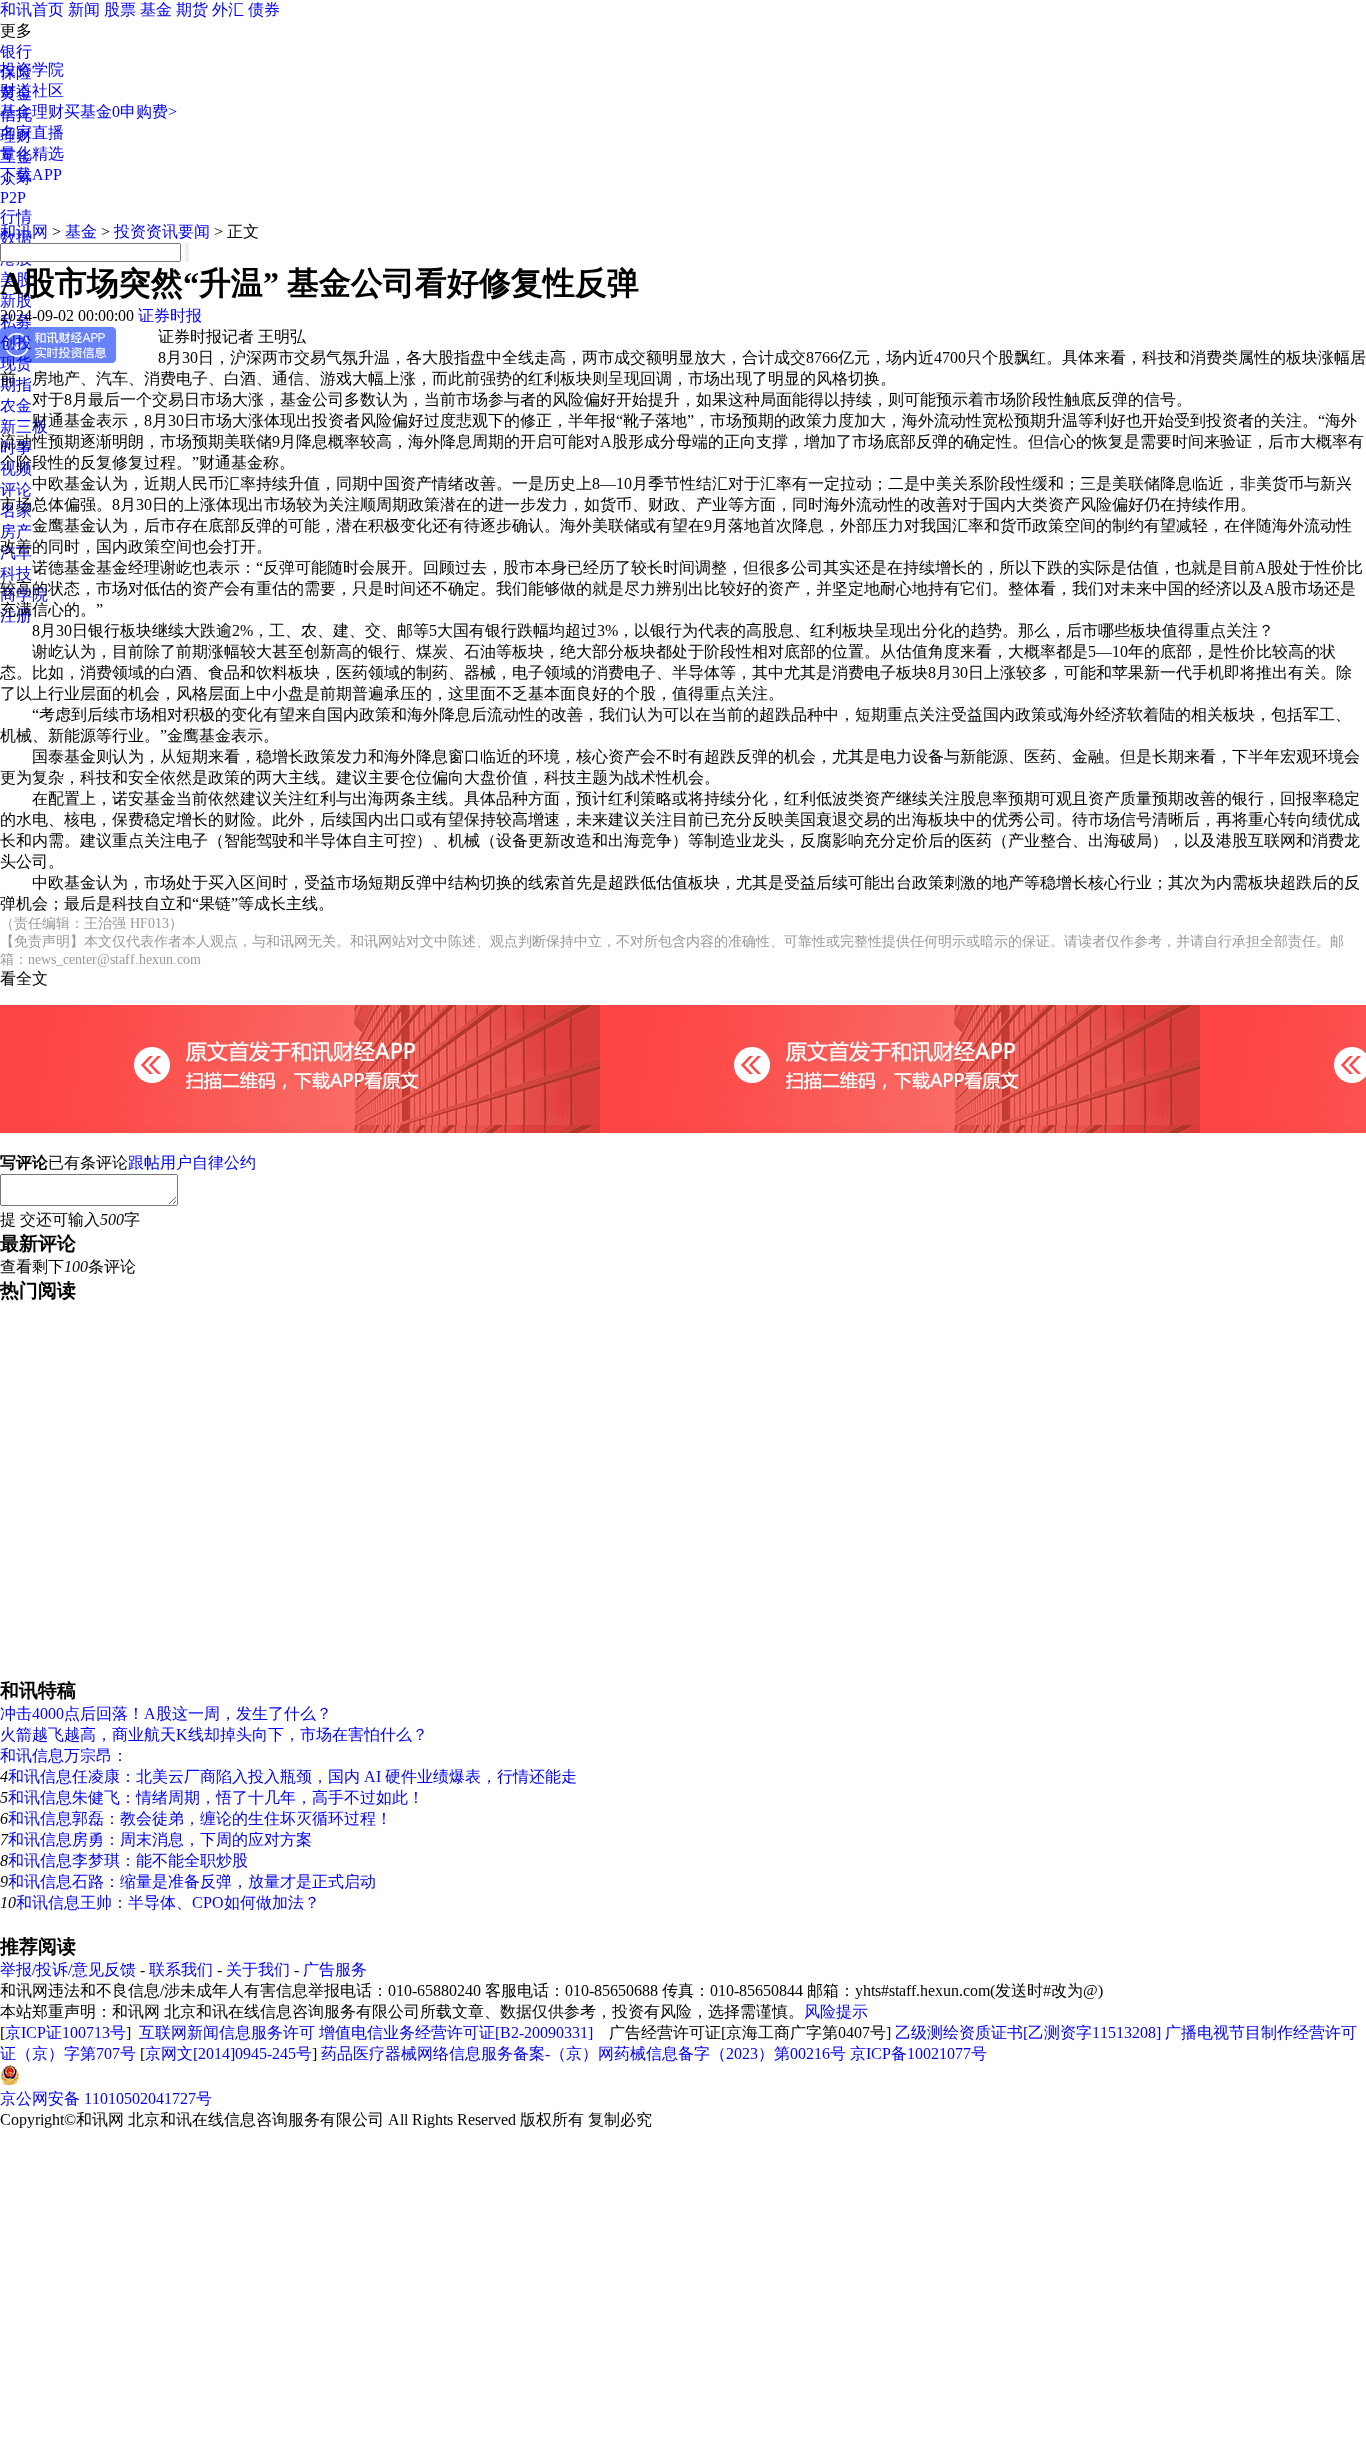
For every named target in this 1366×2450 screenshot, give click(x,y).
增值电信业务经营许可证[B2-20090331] (456, 2032)
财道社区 (32, 90)
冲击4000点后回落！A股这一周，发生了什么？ (166, 1713)
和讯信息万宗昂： (64, 1755)
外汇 (228, 9)
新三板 (24, 426)
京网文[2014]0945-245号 (228, 2053)
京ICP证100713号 (65, 2032)
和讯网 (24, 231)
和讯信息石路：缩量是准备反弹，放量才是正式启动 (192, 1881)
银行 (16, 51)
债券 (264, 9)
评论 (16, 489)
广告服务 (335, 1969)
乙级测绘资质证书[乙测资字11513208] (1028, 2032)
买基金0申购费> (120, 111)
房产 (16, 531)
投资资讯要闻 (162, 231)
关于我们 (258, 1969)
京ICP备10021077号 (918, 2053)
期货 (192, 9)
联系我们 (181, 1969)
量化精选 (32, 153)
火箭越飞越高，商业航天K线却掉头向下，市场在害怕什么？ (214, 1734)
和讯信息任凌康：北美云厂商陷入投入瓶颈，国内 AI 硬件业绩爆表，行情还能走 (292, 1776)
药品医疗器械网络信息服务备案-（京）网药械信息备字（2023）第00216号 (583, 2053)
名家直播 (32, 132)
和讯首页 (32, 9)
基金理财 (32, 111)
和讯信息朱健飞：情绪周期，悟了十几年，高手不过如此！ (216, 1797)
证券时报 (170, 315)
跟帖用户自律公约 (192, 1162)
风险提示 (836, 2011)
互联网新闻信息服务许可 (227, 2032)
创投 (16, 342)
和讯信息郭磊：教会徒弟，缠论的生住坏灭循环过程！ (200, 1818)
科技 (16, 573)
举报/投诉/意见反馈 (68, 1969)
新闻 (84, 9)
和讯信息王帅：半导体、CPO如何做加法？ (168, 1902)
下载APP (31, 174)
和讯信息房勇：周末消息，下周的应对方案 (160, 1839)
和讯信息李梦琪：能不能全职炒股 (128, 1860)
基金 (156, 9)
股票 (120, 9)
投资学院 (32, 69)
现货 (16, 363)
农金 (16, 405)
